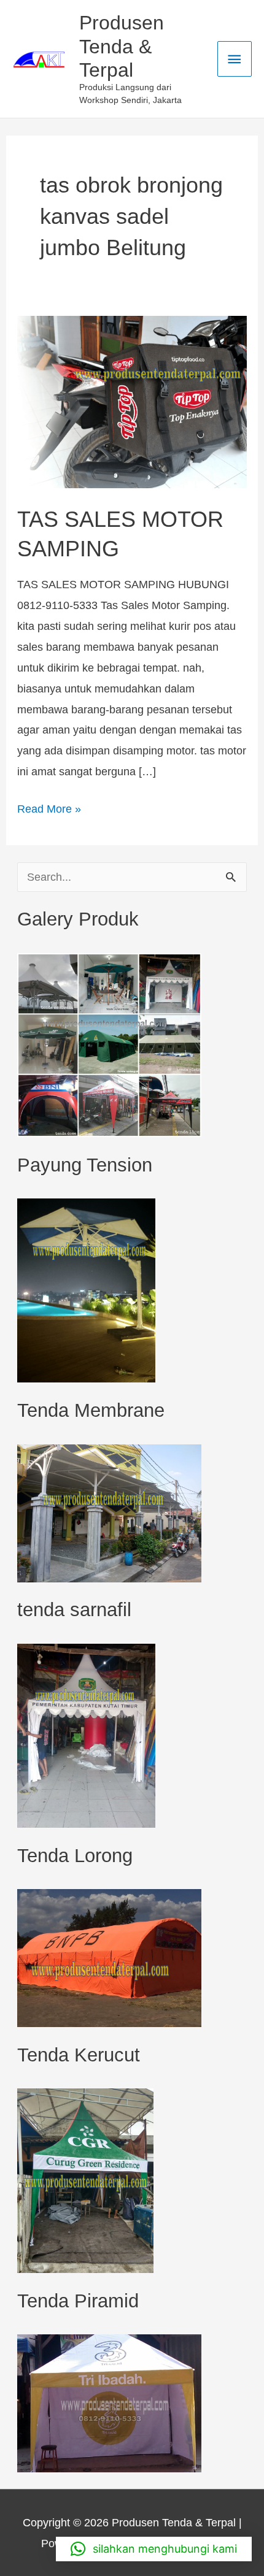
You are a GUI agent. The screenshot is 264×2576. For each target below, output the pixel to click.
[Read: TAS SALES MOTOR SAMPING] (132, 401)
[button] (154, 2549)
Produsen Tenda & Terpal (122, 46)
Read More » (49, 807)
